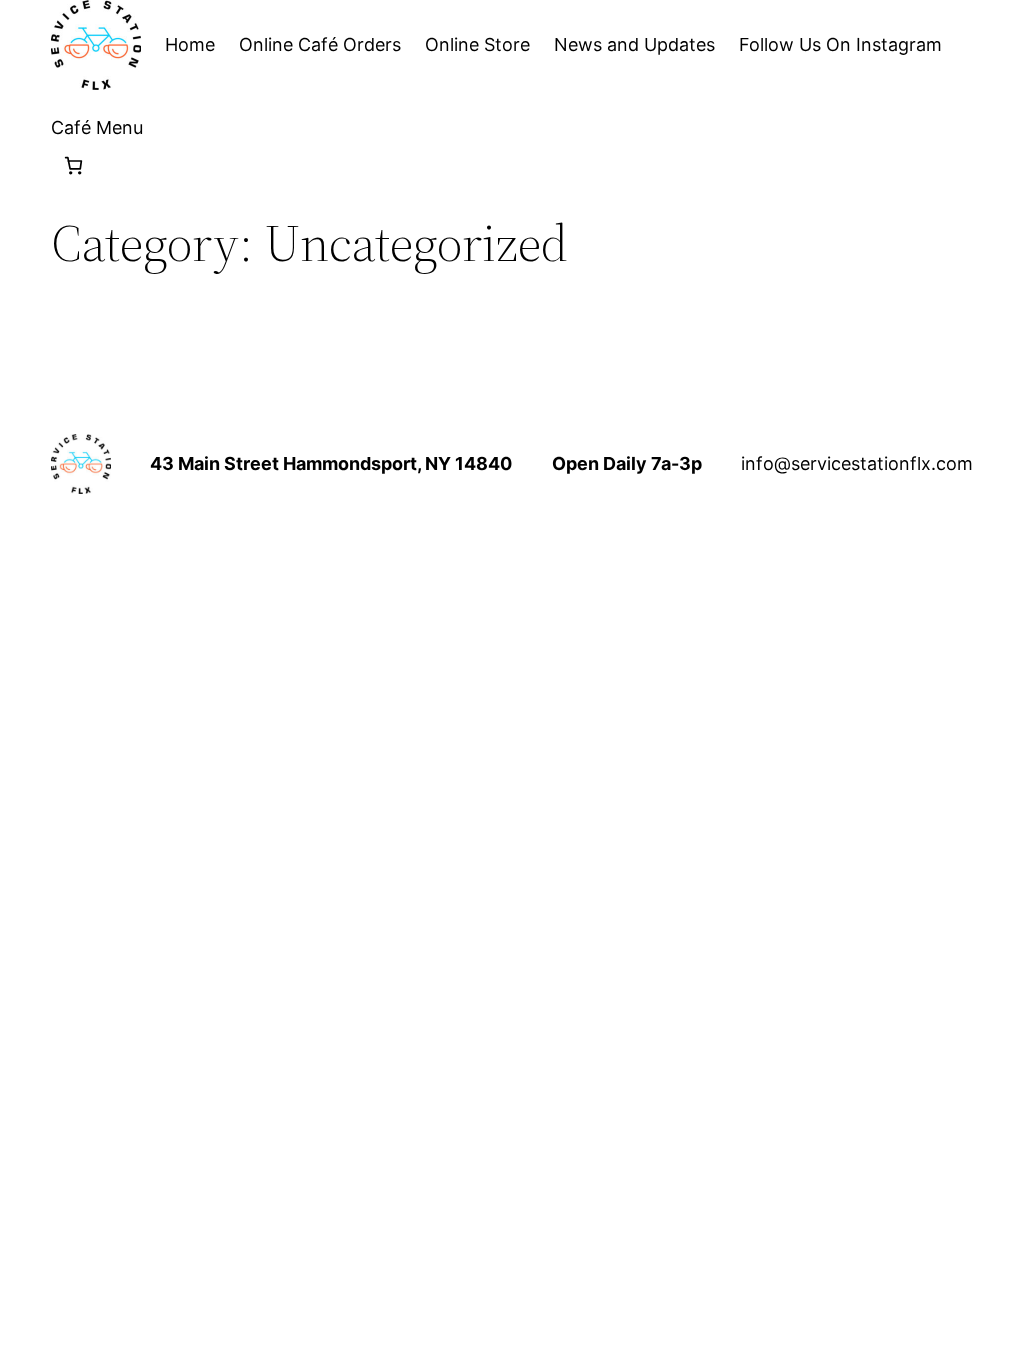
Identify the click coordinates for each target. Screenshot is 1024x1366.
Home (190, 44)
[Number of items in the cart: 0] (73, 165)
